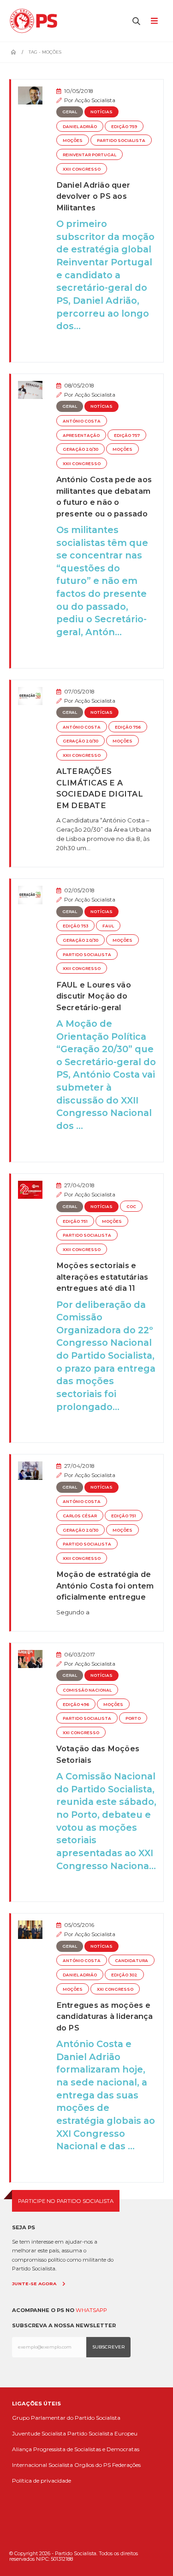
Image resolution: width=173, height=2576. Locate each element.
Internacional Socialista (42, 2465)
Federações (126, 2465)
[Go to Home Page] (13, 52)
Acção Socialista (95, 100)
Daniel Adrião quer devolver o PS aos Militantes (93, 196)
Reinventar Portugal (89, 155)
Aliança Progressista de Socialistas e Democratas (76, 2449)
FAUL (108, 926)
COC (131, 1207)
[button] (137, 21)
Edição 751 (75, 1221)
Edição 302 (124, 1975)
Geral (70, 112)
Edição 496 (76, 1705)
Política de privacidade (42, 2481)
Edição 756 (128, 727)
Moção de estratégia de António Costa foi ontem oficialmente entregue (105, 1585)
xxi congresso (81, 1733)
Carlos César (80, 1516)
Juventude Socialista (39, 2433)
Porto (133, 1718)
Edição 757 (127, 435)
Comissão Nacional (87, 1690)
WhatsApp (91, 2310)
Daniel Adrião (80, 127)
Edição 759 (124, 127)
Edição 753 (75, 926)
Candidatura (131, 1961)
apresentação (81, 435)
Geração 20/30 (81, 449)
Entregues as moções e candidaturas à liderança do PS (105, 2016)
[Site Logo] (36, 21)
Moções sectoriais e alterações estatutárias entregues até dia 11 (102, 1277)
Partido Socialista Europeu (102, 2433)
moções (73, 141)
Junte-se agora (34, 2284)
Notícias (101, 112)
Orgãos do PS (92, 2465)
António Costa (82, 421)
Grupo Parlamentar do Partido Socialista (66, 2418)
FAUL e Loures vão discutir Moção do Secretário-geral (94, 996)
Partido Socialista (121, 141)
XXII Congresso (82, 169)
